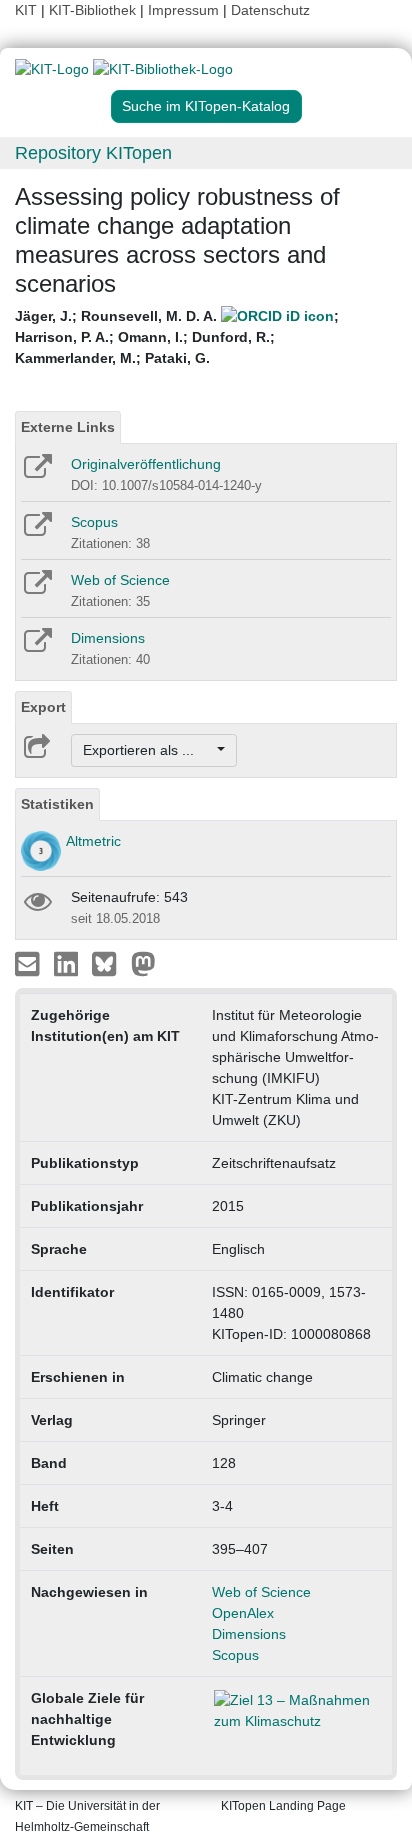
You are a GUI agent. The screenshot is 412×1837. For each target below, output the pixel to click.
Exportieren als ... (148, 750)
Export (43, 707)
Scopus (94, 522)
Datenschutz (270, 10)
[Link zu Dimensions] (36, 647)
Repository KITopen (93, 153)
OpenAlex (243, 1613)
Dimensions (108, 638)
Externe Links (68, 427)
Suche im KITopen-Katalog (206, 106)
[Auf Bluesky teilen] (109, 963)
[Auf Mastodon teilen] (143, 963)
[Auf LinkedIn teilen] (68, 963)
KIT (26, 10)
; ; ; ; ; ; (177, 337)
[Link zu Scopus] (36, 531)
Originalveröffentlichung (146, 464)
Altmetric (93, 841)
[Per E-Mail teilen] (29, 963)
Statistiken (57, 804)
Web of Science (120, 580)
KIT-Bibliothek (94, 10)
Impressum (183, 10)
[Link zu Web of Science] (36, 589)
